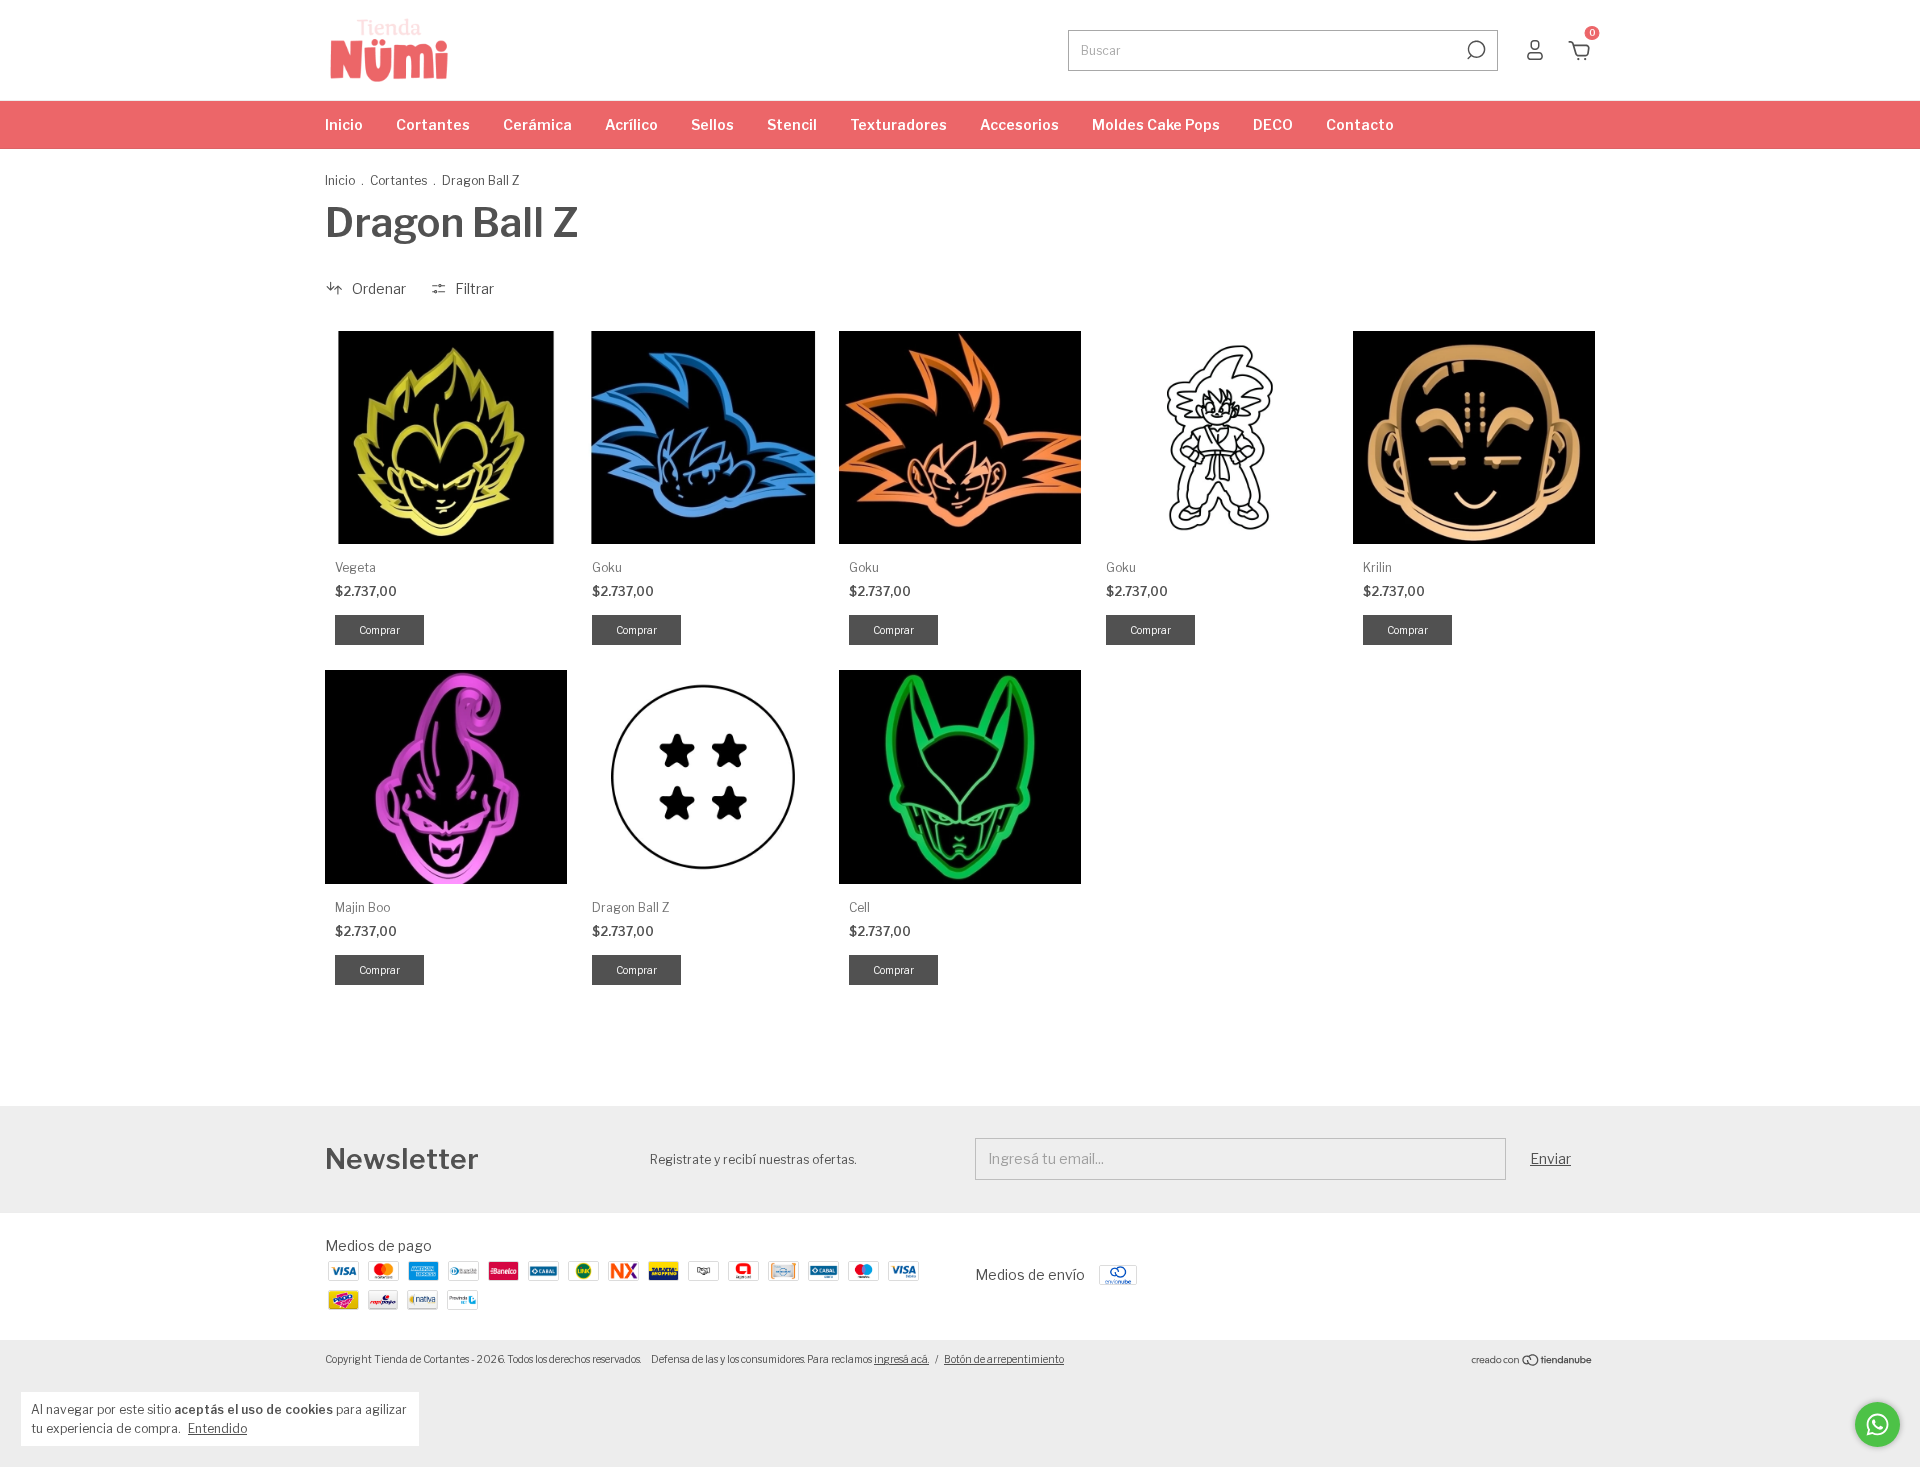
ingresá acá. (901, 1359)
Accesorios (1019, 124)
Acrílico (631, 124)
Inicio (344, 124)
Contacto (1360, 124)
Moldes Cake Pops (1156, 124)
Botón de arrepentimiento (1004, 1359)
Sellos (712, 124)
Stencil (792, 124)
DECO (1273, 124)
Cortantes (433, 124)
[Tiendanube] (1532, 1361)
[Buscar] (1474, 50)
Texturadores (898, 124)
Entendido (217, 1428)
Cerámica (537, 124)
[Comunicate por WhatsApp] (1877, 1424)
